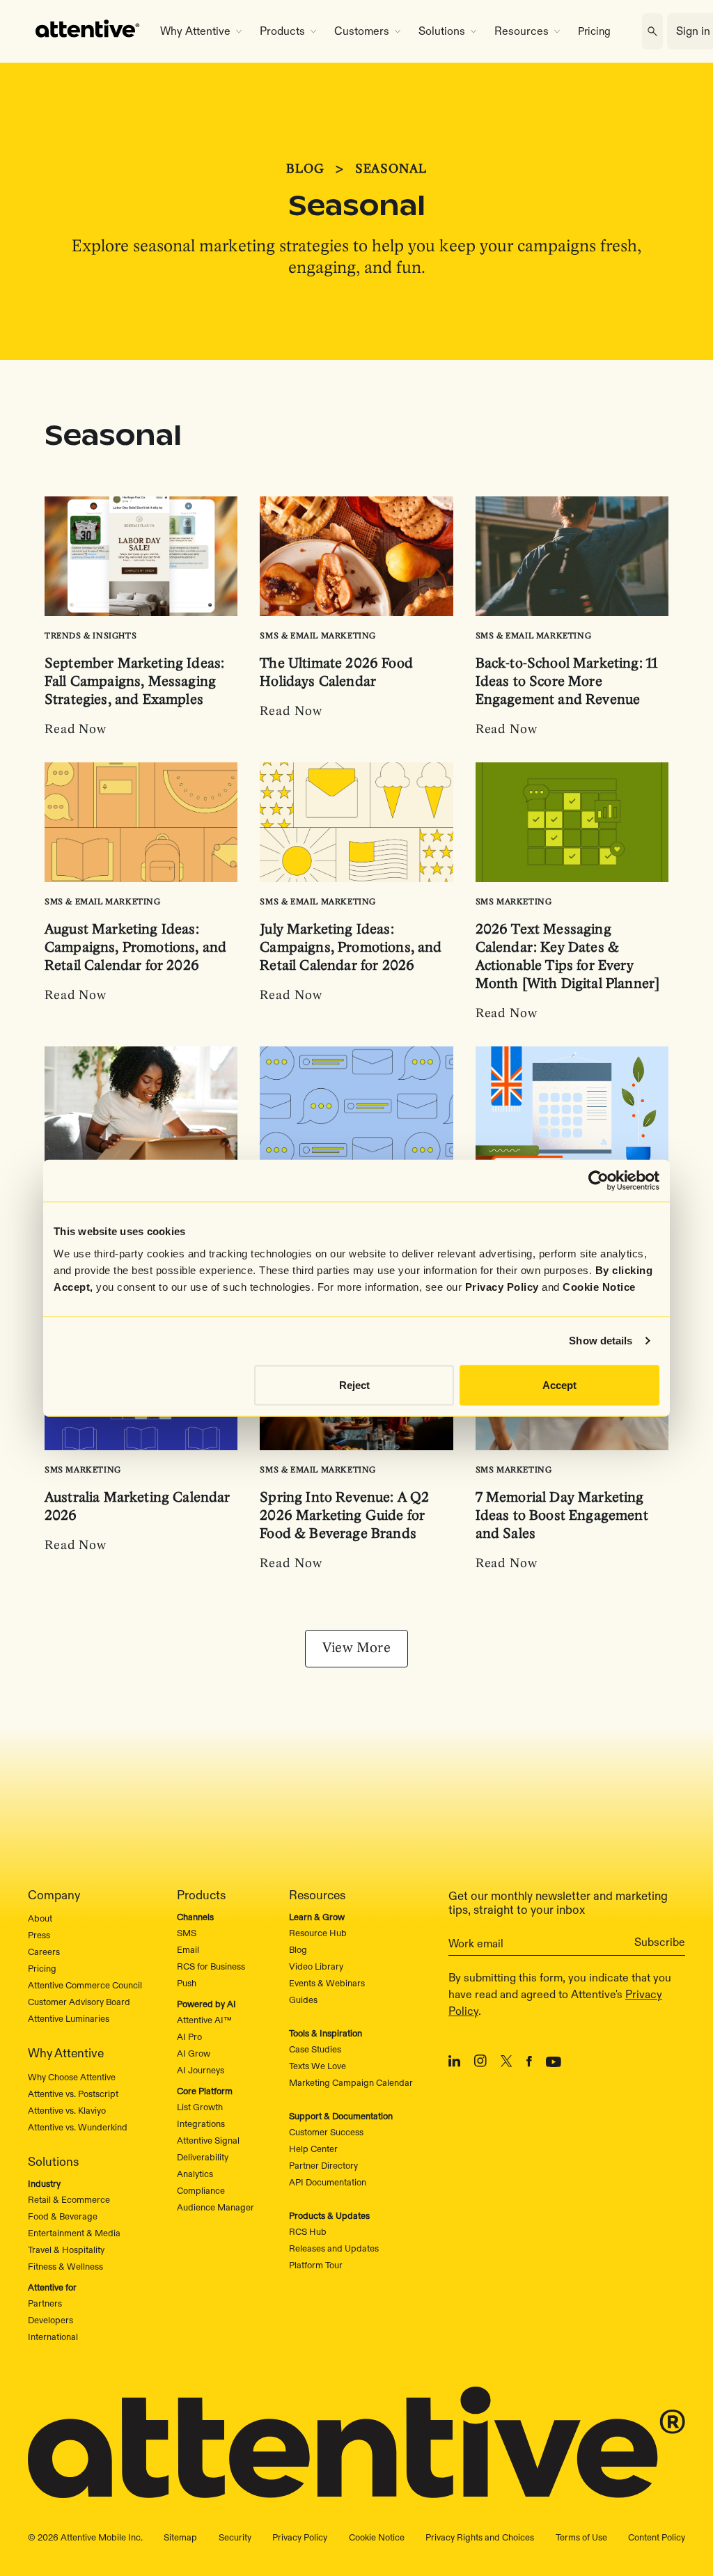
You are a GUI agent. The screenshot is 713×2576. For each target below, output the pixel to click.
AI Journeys (201, 2070)
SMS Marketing (514, 902)
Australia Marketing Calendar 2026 (138, 1507)
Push (187, 1983)
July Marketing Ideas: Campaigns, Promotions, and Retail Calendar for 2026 (351, 948)
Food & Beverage (63, 2216)
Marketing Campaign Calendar (351, 2082)
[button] (201, 31)
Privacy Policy (502, 1286)
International (53, 2337)
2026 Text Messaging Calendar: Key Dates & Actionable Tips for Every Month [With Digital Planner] (568, 957)
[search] (652, 31)
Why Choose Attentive (72, 2077)
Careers (44, 1951)
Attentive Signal (208, 2140)
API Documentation (328, 2182)
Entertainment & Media (74, 2233)
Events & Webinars (327, 1983)
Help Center (313, 2149)
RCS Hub (308, 2231)
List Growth (200, 2107)
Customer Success (326, 2132)
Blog (298, 1949)
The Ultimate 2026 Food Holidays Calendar (336, 673)
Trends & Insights (91, 636)
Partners (45, 2303)
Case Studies (315, 2049)
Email (188, 1949)
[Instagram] (480, 2063)
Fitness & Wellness (65, 2266)
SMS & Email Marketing (318, 636)
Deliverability (203, 2157)
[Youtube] (554, 2064)
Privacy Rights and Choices (480, 2537)
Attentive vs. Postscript (73, 2094)
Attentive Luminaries (69, 2018)
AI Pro (189, 2036)
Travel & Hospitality (66, 2249)
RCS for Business (211, 1966)
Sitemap (180, 2537)
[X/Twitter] (507, 2064)
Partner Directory (323, 2165)
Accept (559, 1384)
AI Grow (194, 2053)
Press (39, 1935)
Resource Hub (318, 1933)
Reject (354, 1384)
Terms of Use (581, 2537)
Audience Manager (216, 2207)
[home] (88, 31)
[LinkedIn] (454, 2064)
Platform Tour (316, 2265)
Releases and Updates (334, 2248)
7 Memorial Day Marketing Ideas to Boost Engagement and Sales (562, 1516)
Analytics (195, 2174)
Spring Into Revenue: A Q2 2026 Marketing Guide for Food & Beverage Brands (344, 1516)
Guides (303, 2000)
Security (235, 2537)
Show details (601, 1341)
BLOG (305, 170)
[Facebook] (529, 2064)
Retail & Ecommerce (69, 2199)
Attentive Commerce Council (85, 1985)
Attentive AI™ (204, 2020)
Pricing (594, 31)
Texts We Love (318, 2066)
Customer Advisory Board (79, 2002)
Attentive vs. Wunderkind (78, 2127)
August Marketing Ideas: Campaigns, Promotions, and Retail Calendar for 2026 (135, 948)
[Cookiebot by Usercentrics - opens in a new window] (598, 1181)
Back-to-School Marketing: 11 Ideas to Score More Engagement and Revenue (567, 682)
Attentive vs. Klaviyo (67, 2110)
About (40, 1918)
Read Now (76, 730)
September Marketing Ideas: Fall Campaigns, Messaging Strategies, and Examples (134, 682)
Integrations (201, 2123)
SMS (187, 1933)
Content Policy (657, 2537)
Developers (50, 2320)
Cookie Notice (599, 1286)
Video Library (316, 1966)
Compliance (201, 2190)
